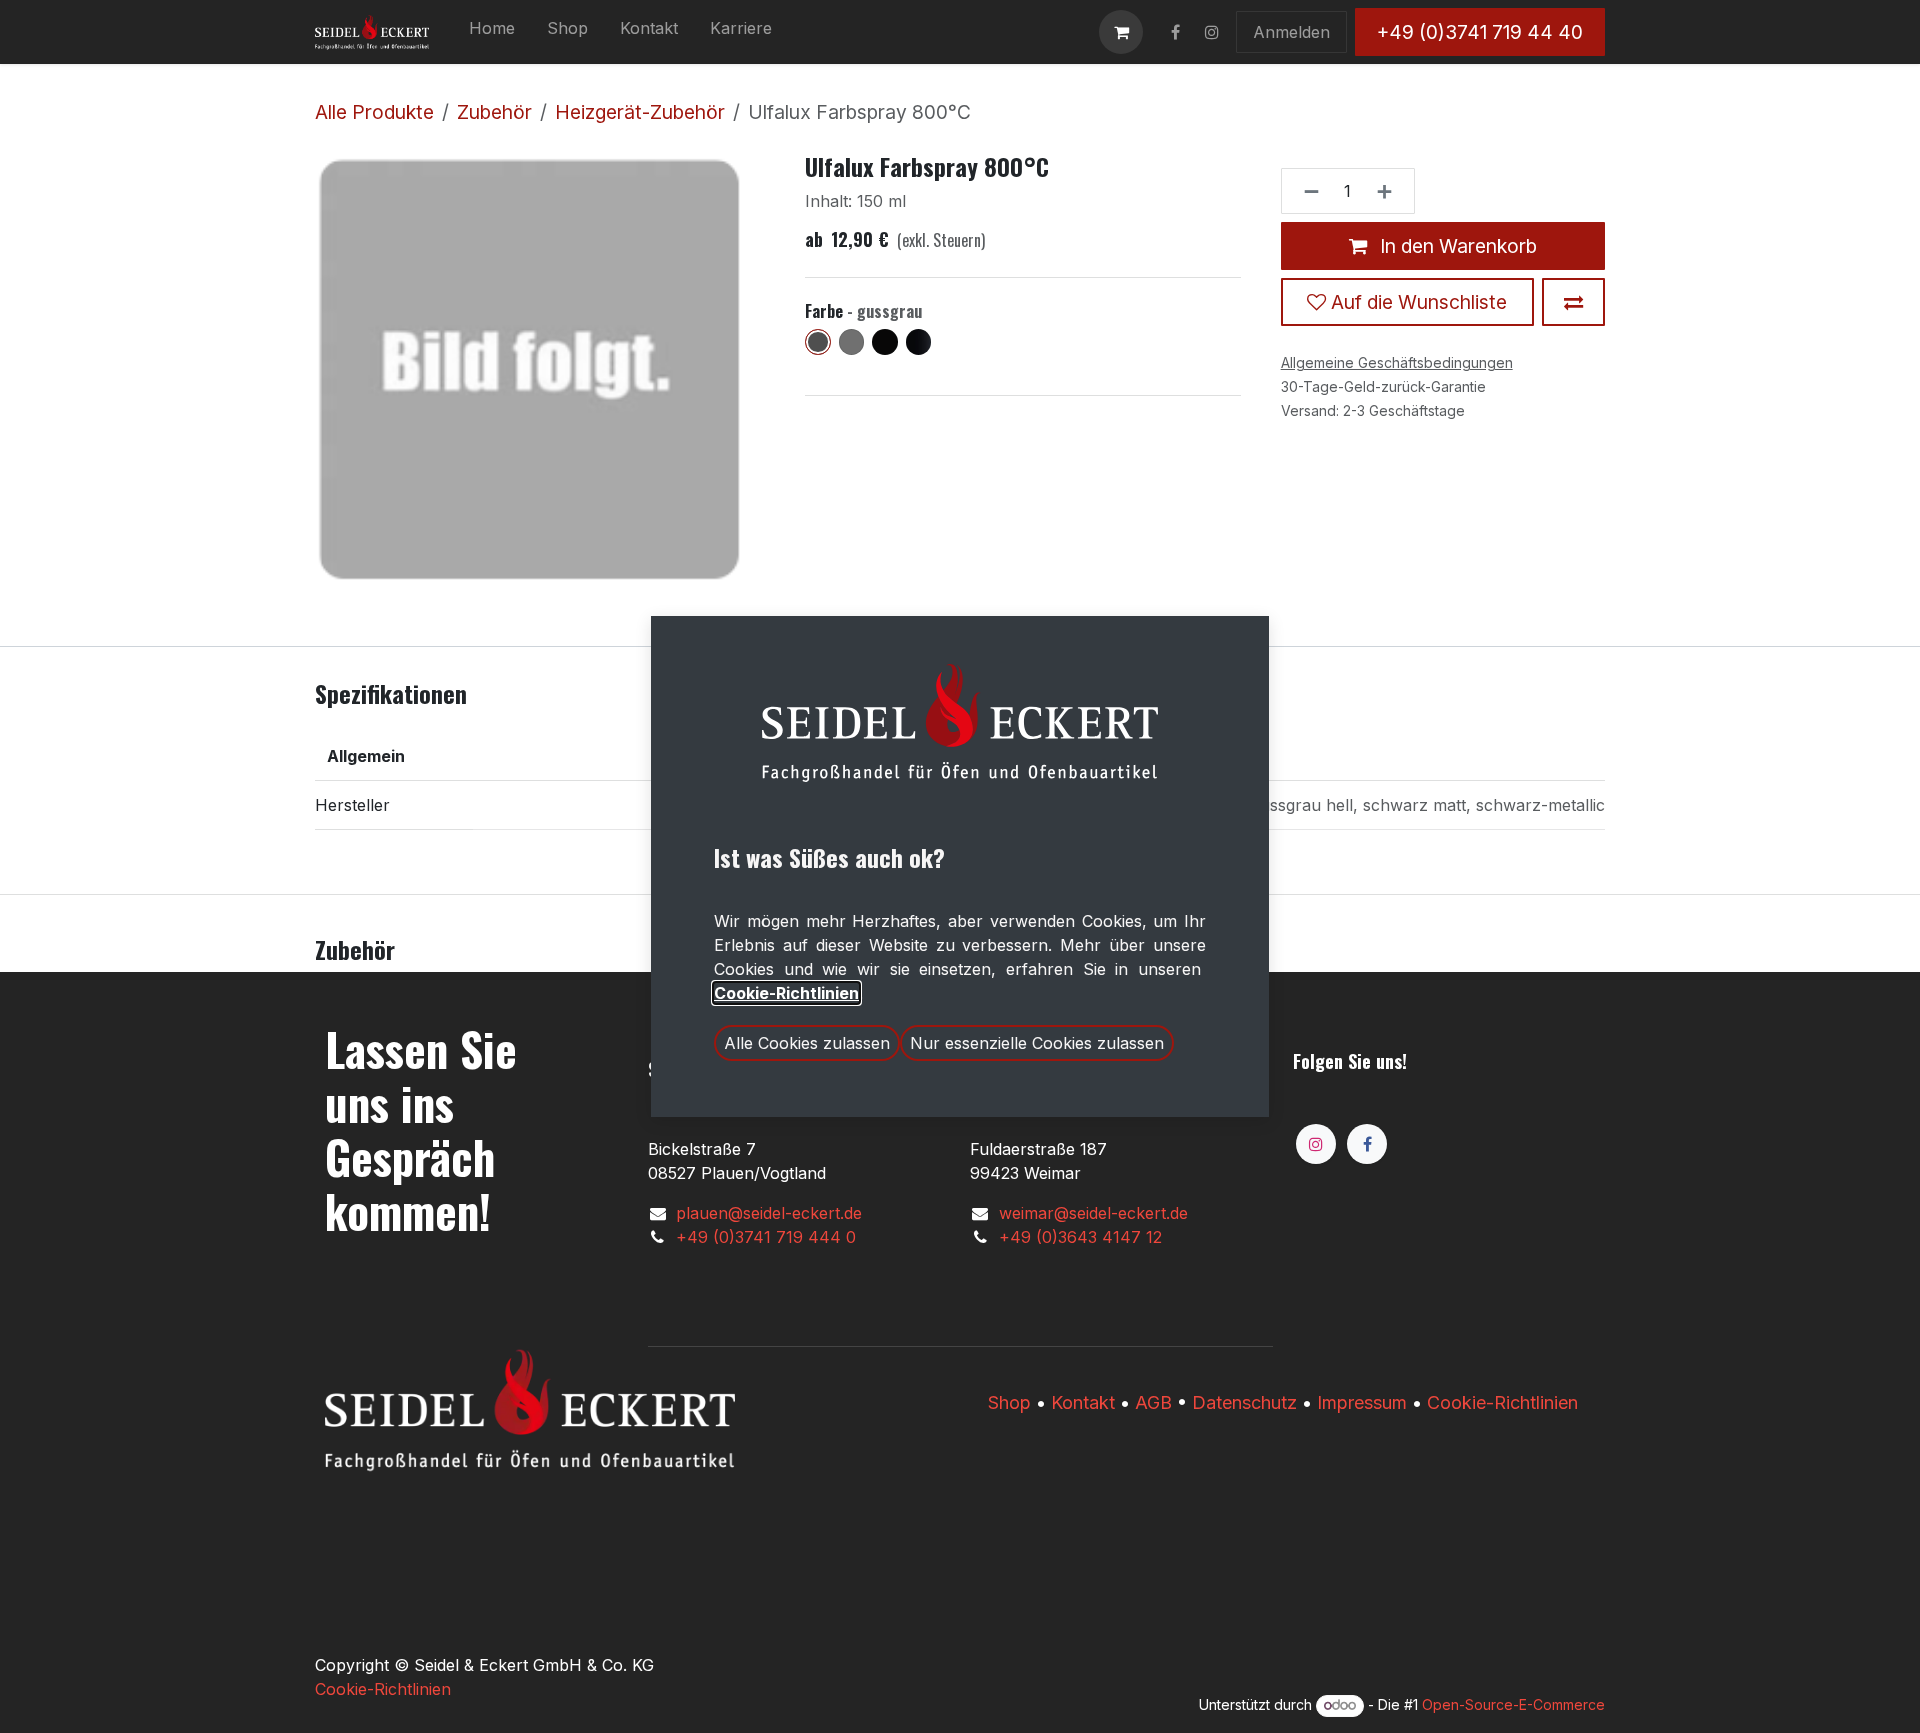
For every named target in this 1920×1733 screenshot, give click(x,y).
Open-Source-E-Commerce (1513, 1704)
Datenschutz (1244, 1402)
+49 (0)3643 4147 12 (1080, 1237)
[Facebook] (1367, 1144)
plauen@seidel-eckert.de (769, 1213)
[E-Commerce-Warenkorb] (1121, 32)
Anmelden (1291, 32)
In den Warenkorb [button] (1456, 245)
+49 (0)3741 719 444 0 (766, 1237)
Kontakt (1083, 1402)
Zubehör (494, 112)
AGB (1153, 1402)
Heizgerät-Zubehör (640, 112)
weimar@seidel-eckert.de (1093, 1213)
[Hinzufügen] (1390, 191)
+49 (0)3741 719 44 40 (1480, 32)
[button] (807, 1043)
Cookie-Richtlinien (1502, 1402)
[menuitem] (492, 32)
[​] (1175, 32)
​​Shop (1009, 1402)
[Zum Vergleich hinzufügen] (1573, 302)
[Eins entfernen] (1305, 191)
